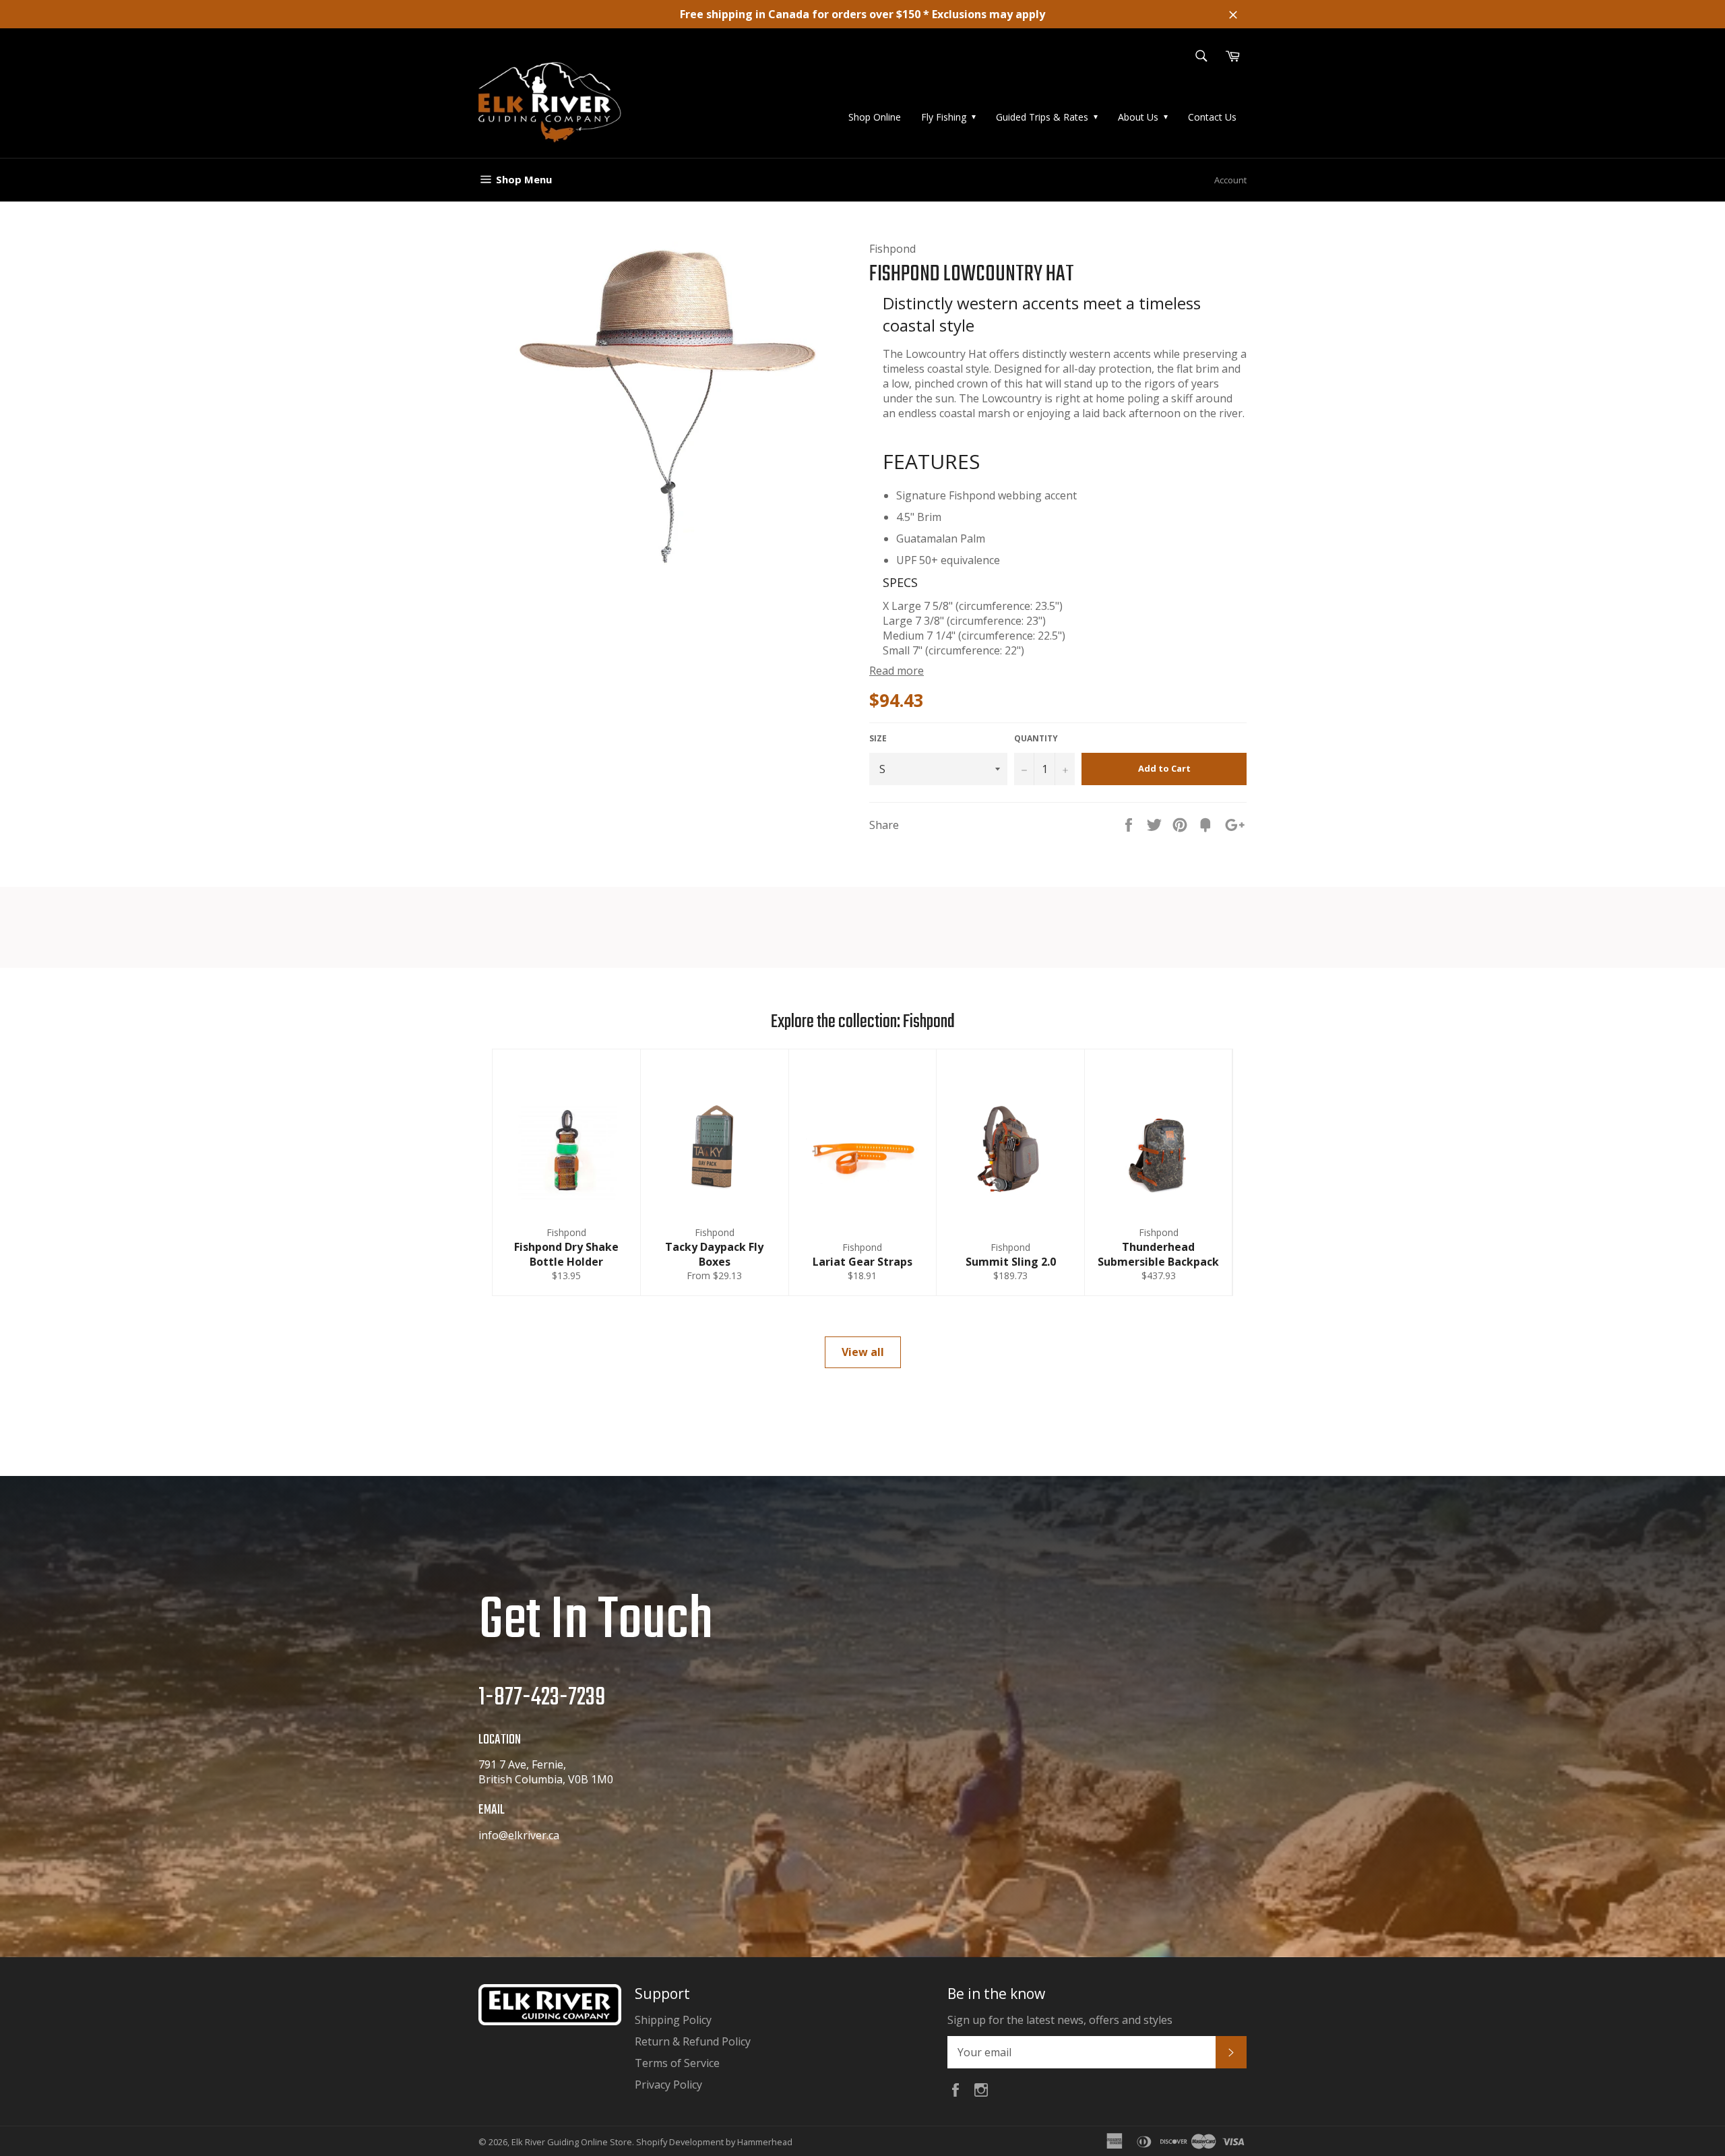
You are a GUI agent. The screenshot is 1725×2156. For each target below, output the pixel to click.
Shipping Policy (673, 2020)
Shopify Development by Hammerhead (714, 2142)
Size (878, 739)
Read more (897, 671)
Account (1230, 180)
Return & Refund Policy (693, 2041)
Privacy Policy (668, 2085)
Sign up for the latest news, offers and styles (1060, 2020)
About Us (1138, 117)
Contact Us (1212, 117)
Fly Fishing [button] (944, 117)
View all (863, 1352)
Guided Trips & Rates (1042, 117)
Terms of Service (677, 2063)
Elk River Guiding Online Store (572, 2142)
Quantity (1036, 739)
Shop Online (875, 117)
